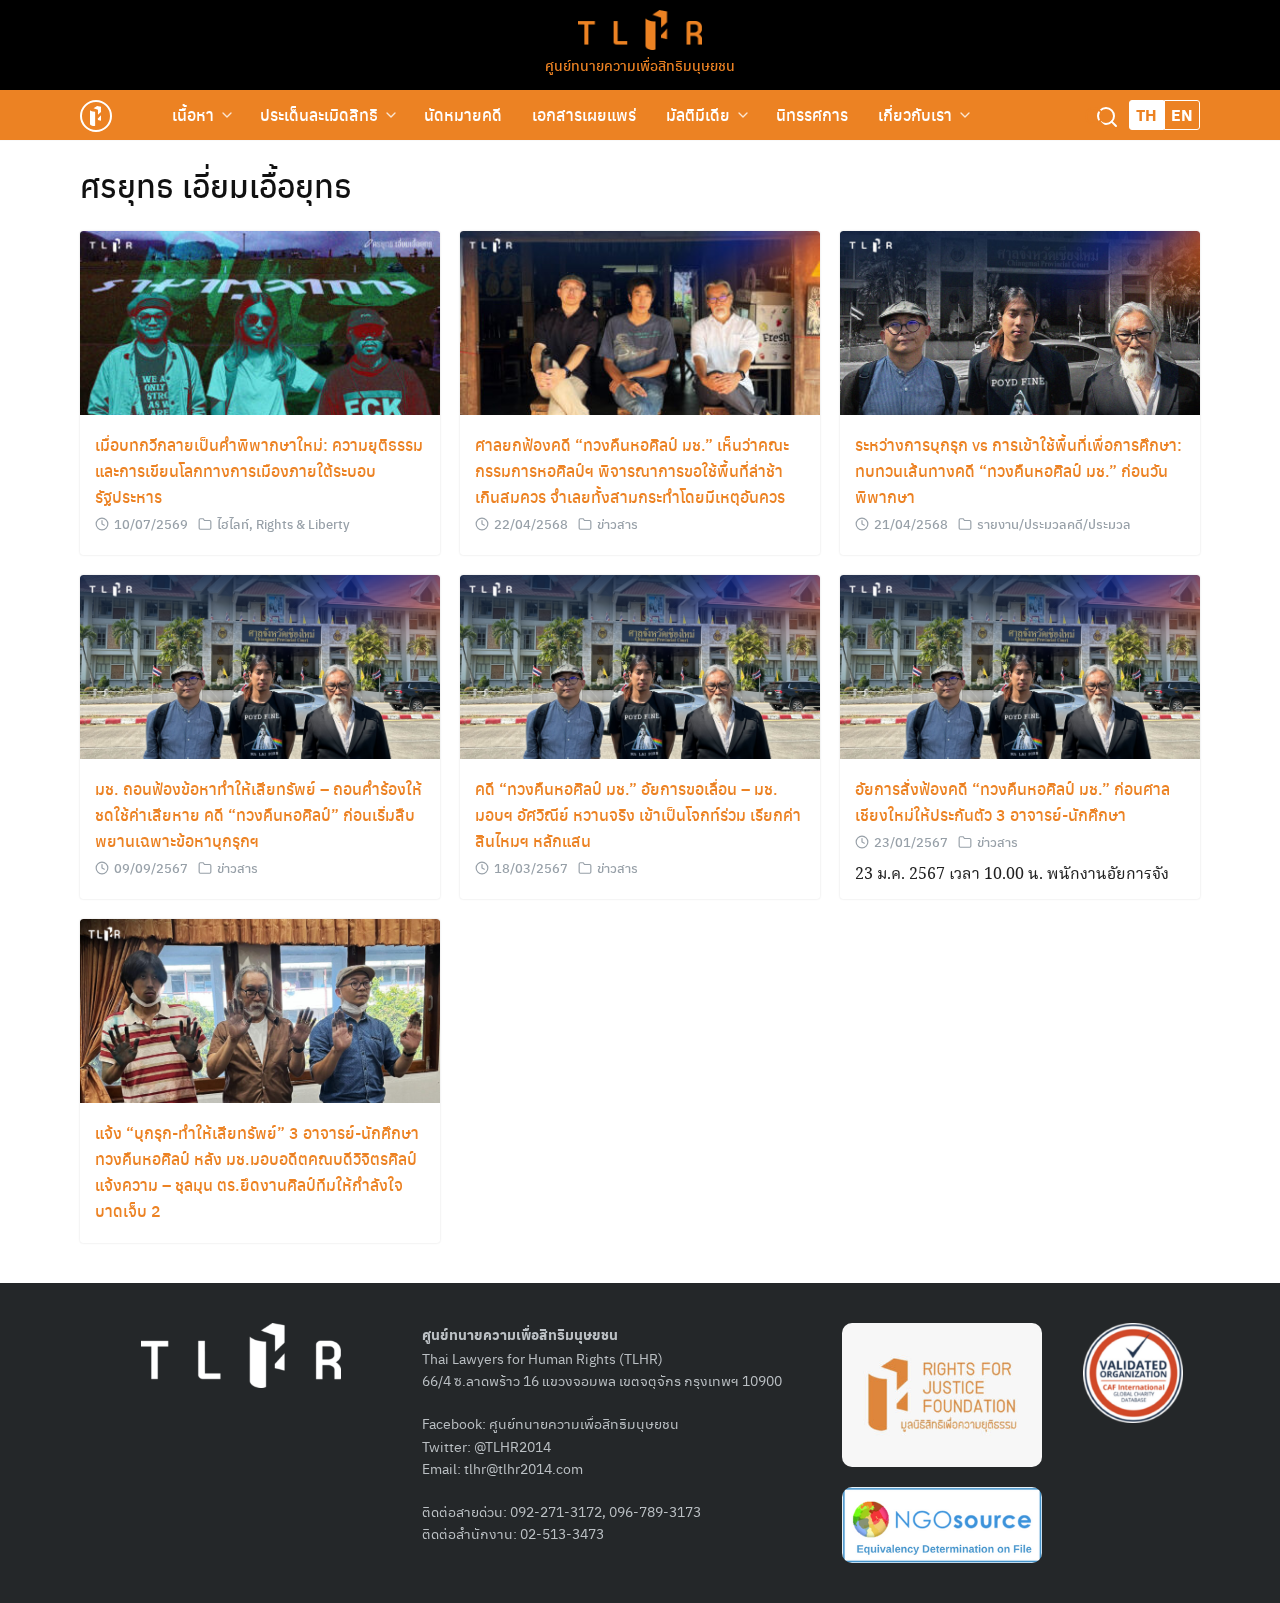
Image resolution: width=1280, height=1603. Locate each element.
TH (1146, 114)
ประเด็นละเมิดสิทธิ (319, 114)
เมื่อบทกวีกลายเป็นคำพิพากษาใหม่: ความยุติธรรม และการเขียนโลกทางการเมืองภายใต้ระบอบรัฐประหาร (259, 470)
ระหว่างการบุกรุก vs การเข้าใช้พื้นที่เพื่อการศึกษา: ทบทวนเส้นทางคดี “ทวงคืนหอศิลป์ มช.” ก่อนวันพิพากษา (1018, 470)
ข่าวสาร (617, 523)
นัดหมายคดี (463, 114)
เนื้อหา (193, 114)
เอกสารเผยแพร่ (584, 114)
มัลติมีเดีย (698, 114)
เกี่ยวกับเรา (915, 114)
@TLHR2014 (512, 1446)
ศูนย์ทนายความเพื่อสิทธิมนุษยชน (640, 65)
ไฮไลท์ (233, 523)
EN (1182, 114)
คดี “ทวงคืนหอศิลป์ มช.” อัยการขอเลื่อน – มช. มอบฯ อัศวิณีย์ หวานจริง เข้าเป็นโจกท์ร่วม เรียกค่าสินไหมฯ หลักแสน (638, 814)
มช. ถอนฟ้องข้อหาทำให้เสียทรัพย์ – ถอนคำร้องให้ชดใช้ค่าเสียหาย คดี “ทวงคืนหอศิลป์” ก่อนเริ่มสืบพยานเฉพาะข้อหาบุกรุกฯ (258, 814)
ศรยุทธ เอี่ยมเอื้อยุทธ (216, 185)
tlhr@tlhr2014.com (523, 1468)
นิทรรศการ (812, 114)
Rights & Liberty (303, 523)
